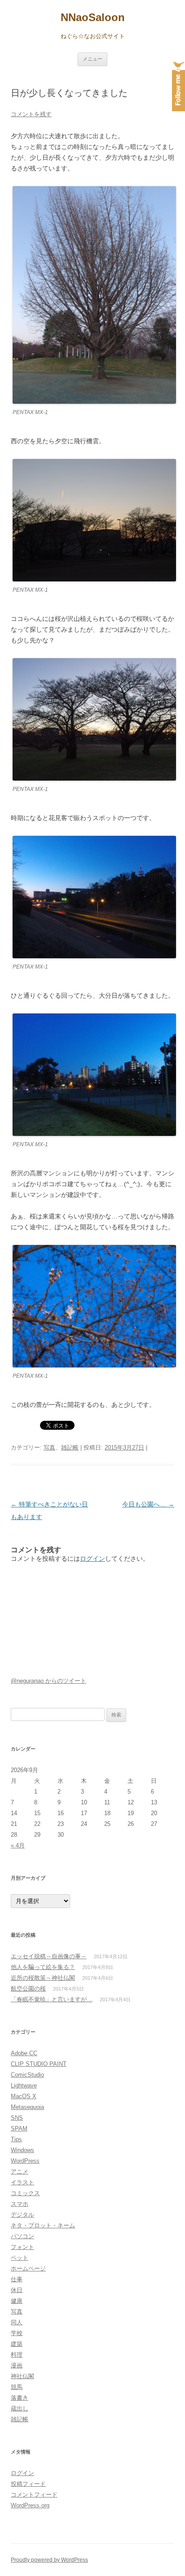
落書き (20, 2398)
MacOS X (24, 2096)
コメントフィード (34, 2495)
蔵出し (20, 2408)
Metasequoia (27, 2107)
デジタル (22, 2215)
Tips (16, 2139)
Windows (22, 2150)
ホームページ (28, 2268)
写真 (49, 1447)
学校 (17, 2333)
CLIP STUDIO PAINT (39, 2064)
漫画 (17, 2365)
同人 (17, 2322)
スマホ (20, 2204)
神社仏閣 (22, 2376)
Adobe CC (24, 2053)
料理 (17, 2355)
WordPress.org (30, 2505)
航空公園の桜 (28, 1989)
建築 (17, 2344)
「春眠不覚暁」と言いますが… (52, 1999)
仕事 (17, 2279)
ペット (20, 2258)
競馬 (17, 2387)
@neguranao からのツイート (48, 1681)
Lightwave (24, 2085)
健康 (17, 2301)
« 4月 (18, 1845)
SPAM (19, 2128)
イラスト (22, 2182)
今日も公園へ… (148, 1504)
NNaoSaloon (93, 17)
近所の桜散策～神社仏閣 (43, 1978)
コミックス (25, 2193)
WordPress (25, 2161)
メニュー (92, 59)
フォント (22, 2247)
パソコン (22, 2236)
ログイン (92, 1559)
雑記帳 (70, 1447)
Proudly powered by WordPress (49, 2560)
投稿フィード (28, 2484)
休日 (17, 2290)
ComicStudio (27, 2075)
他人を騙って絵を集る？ (43, 1967)
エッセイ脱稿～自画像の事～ (49, 1956)
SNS (17, 2118)
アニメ (20, 2172)
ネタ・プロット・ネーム (43, 2225)
